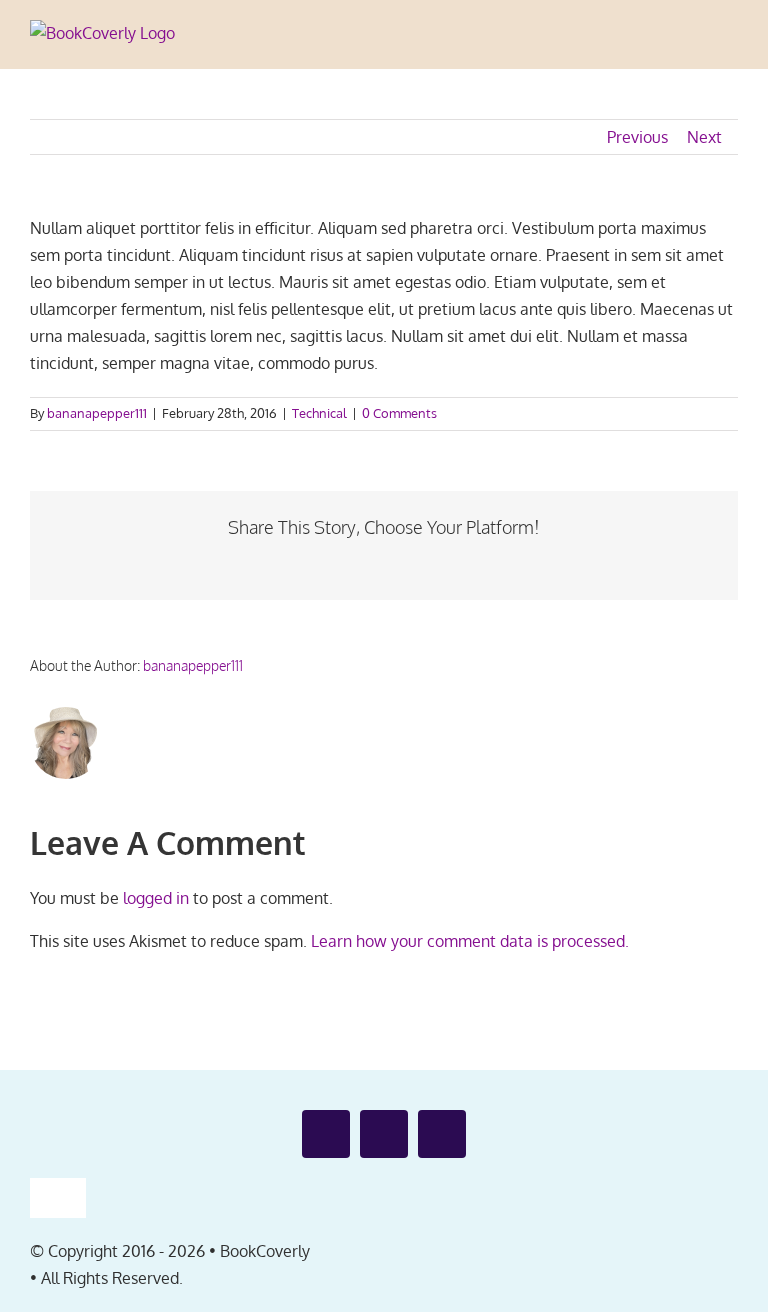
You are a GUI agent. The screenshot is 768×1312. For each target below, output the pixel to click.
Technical (319, 413)
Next (704, 137)
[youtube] (384, 1134)
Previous (637, 137)
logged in (156, 898)
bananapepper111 (97, 413)
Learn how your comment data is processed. (470, 941)
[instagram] (442, 1134)
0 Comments (399, 413)
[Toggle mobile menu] (730, 38)
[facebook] (326, 1134)
